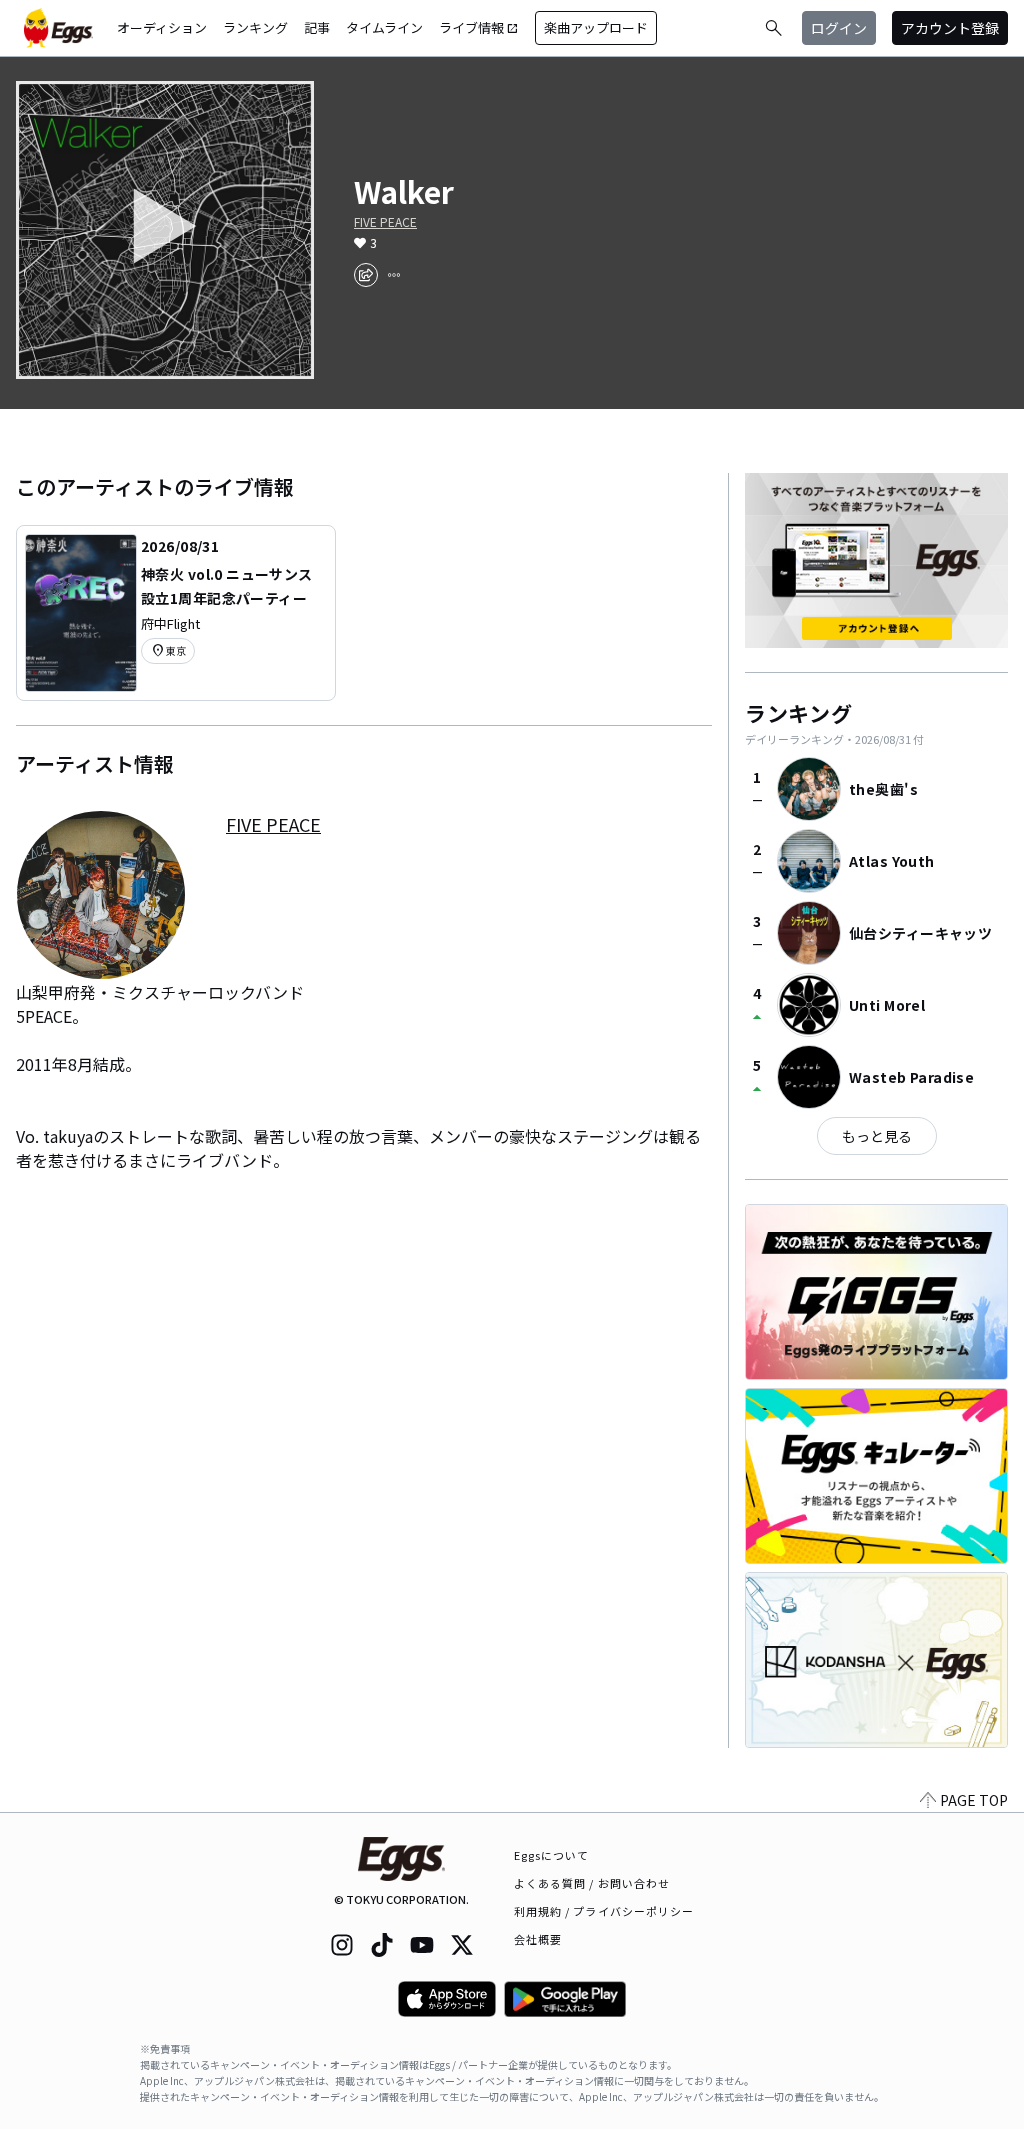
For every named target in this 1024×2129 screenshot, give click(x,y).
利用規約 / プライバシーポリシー (604, 1911)
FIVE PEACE (385, 222)
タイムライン (384, 27)
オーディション (162, 27)
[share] (366, 275)
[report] (394, 275)
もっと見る (877, 1136)
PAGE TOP (974, 1800)
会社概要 (538, 1939)
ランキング (255, 27)
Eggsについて (552, 1855)
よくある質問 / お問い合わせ (592, 1883)
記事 (317, 27)
